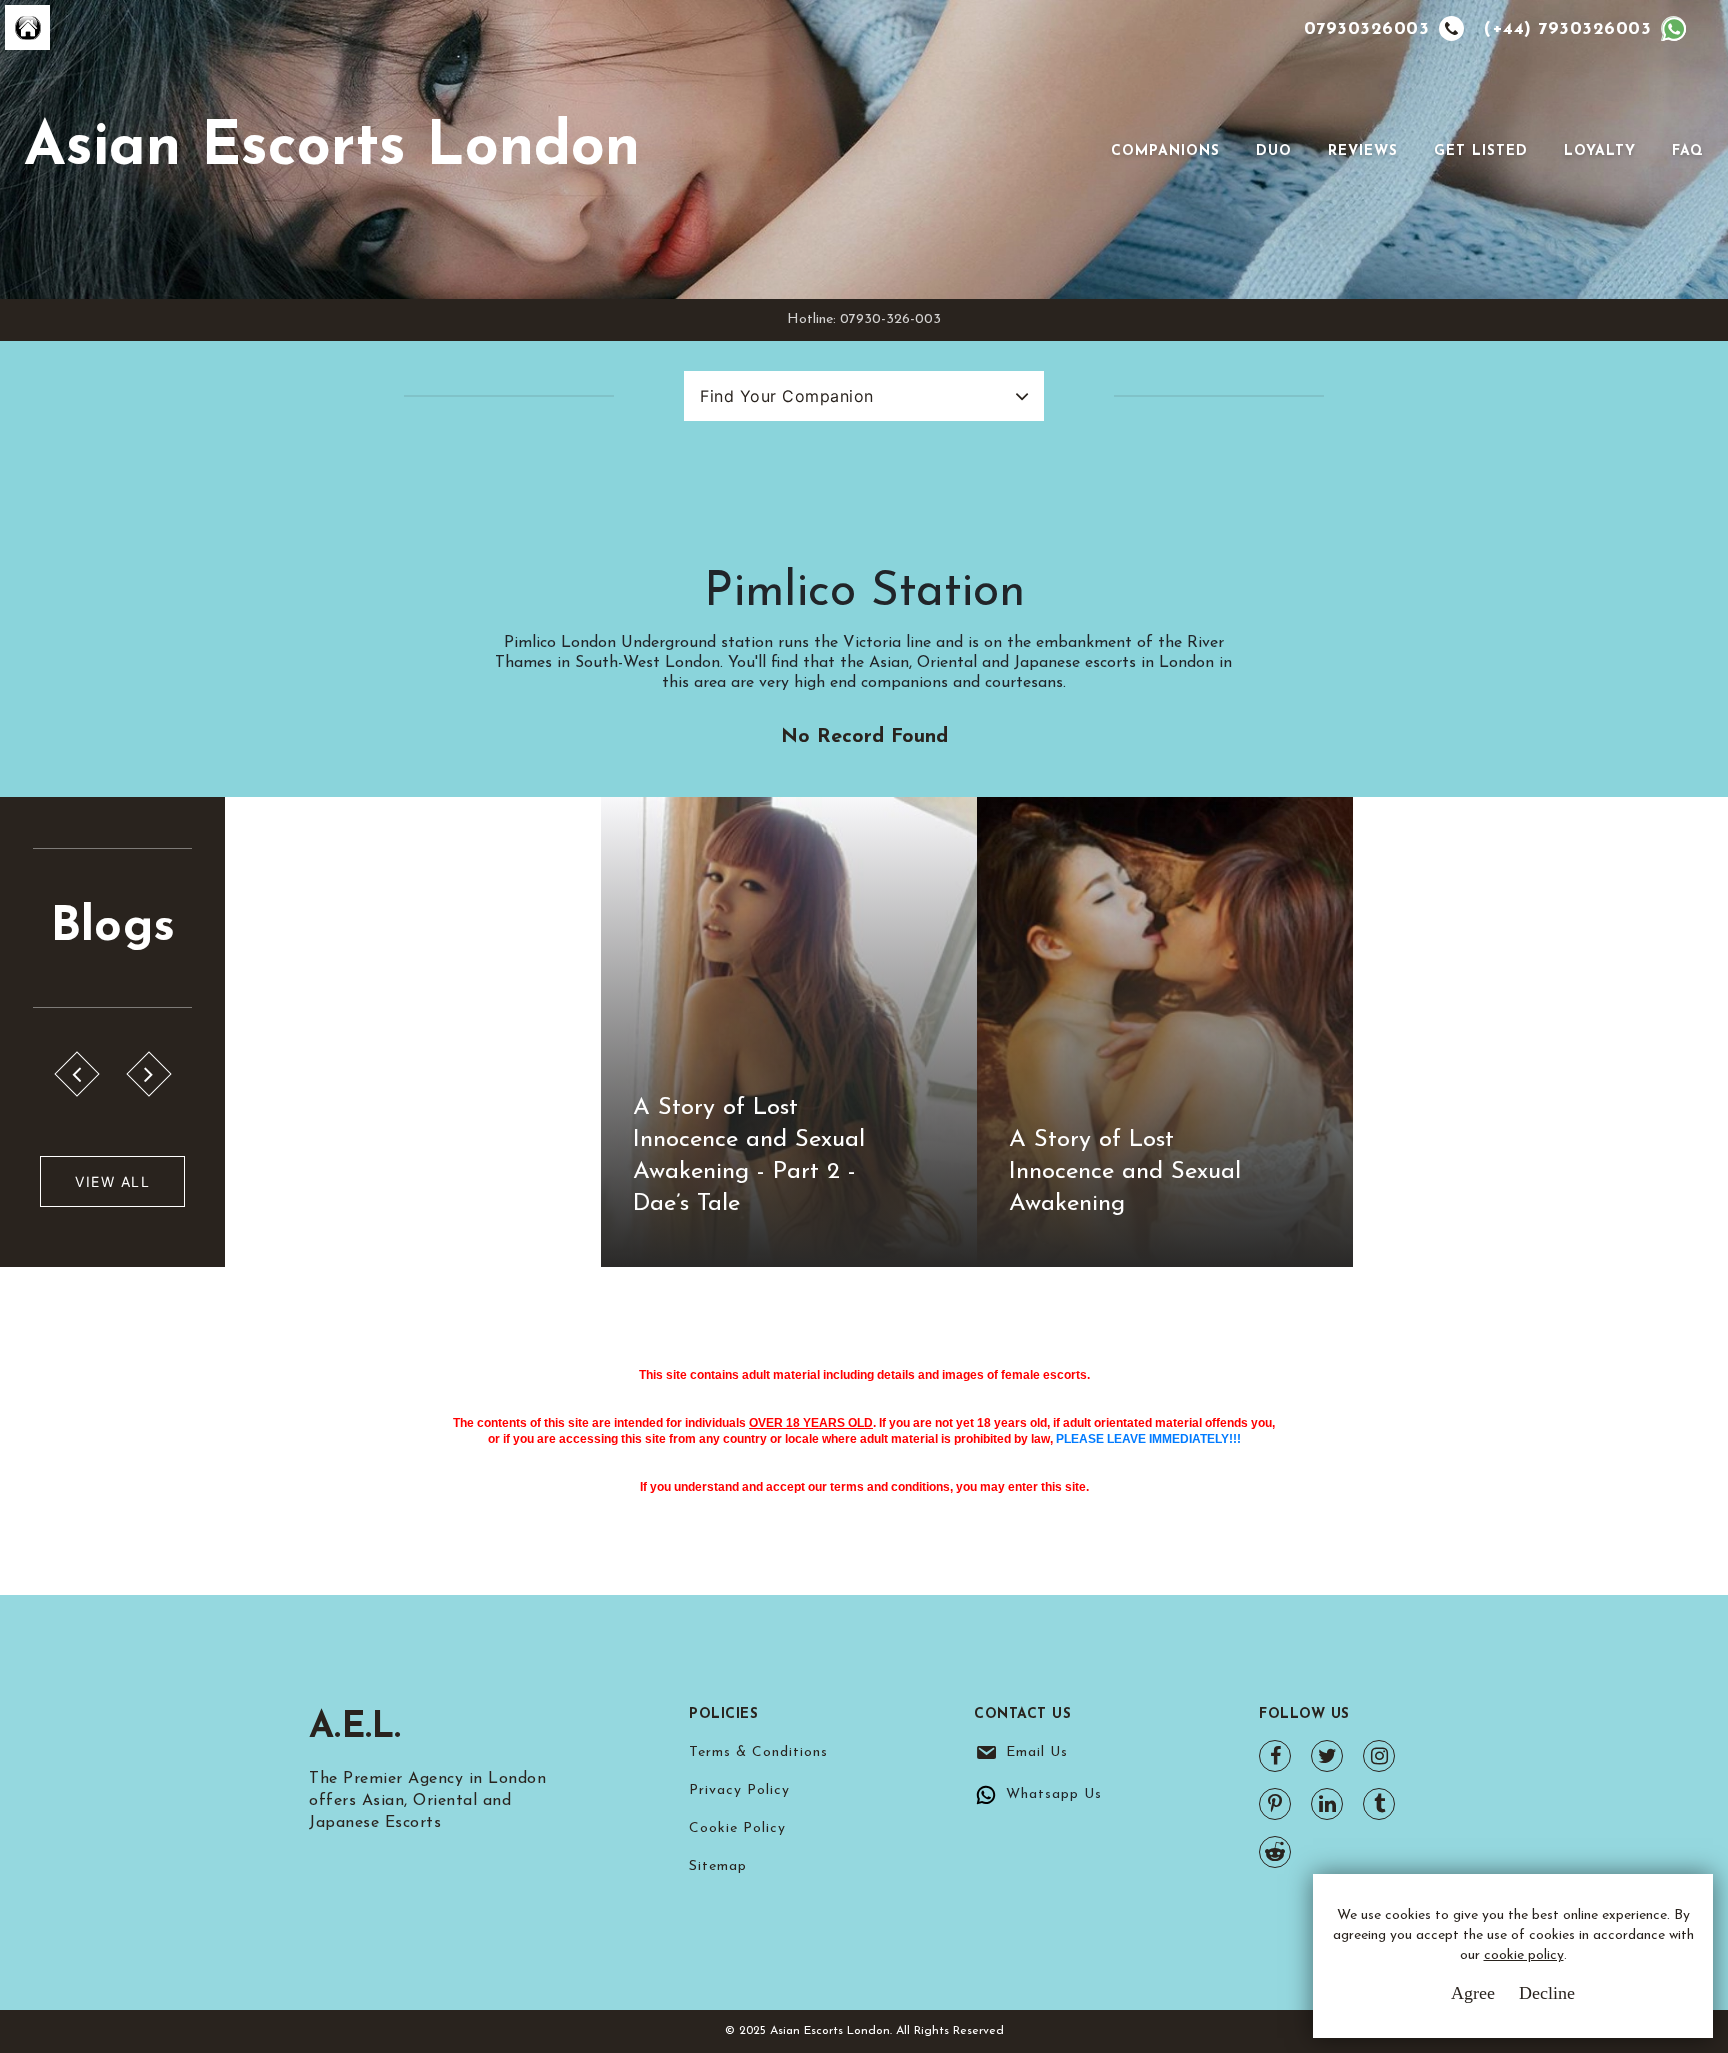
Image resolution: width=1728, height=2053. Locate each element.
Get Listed (1481, 151)
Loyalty (1600, 151)
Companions (1165, 151)
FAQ (1688, 151)
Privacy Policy (739, 1790)
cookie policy (1524, 1955)
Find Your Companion (787, 396)
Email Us (1037, 1752)
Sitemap (718, 1866)
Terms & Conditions (758, 1752)
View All (112, 1181)
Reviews (1363, 151)
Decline (1547, 1993)
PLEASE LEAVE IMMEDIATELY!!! (1148, 1439)
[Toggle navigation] (1083, 150)
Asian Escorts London (332, 149)
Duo (1274, 151)
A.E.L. (355, 1728)
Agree (1473, 1993)
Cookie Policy (737, 1828)
